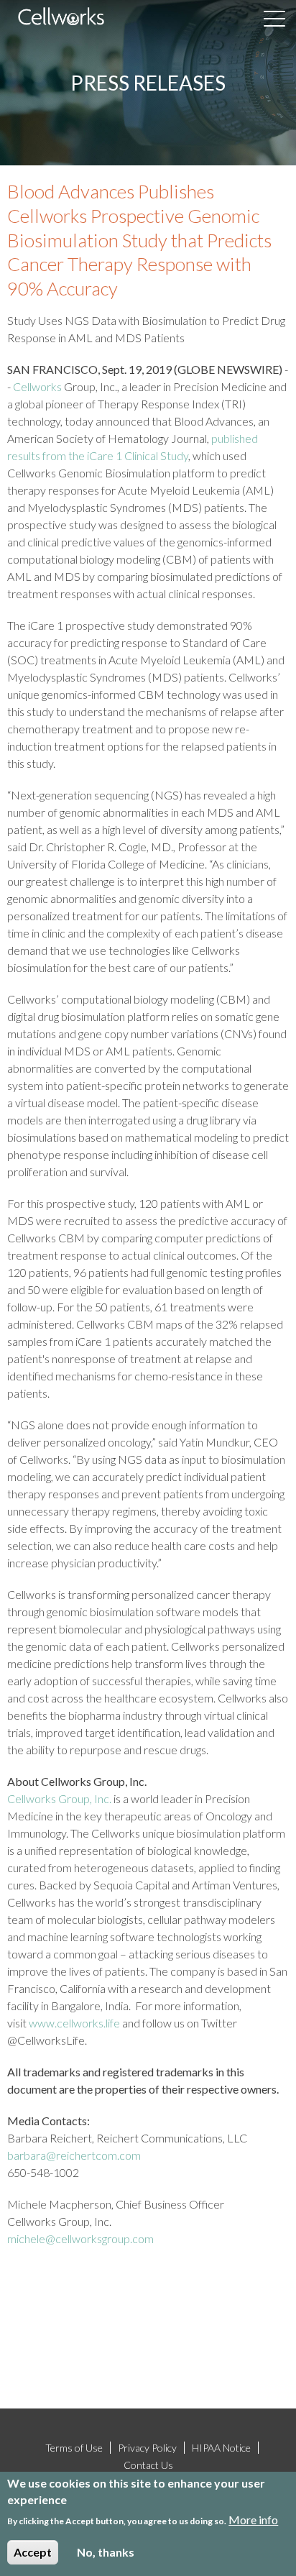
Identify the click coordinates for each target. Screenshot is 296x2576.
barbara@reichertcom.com (74, 2155)
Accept (33, 2552)
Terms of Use (74, 2448)
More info (253, 2520)
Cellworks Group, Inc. (59, 1798)
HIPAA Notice (221, 2448)
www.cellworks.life (74, 2023)
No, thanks (106, 2552)
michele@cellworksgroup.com (80, 2238)
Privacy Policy (147, 2448)
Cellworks (37, 386)
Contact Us (148, 2465)
